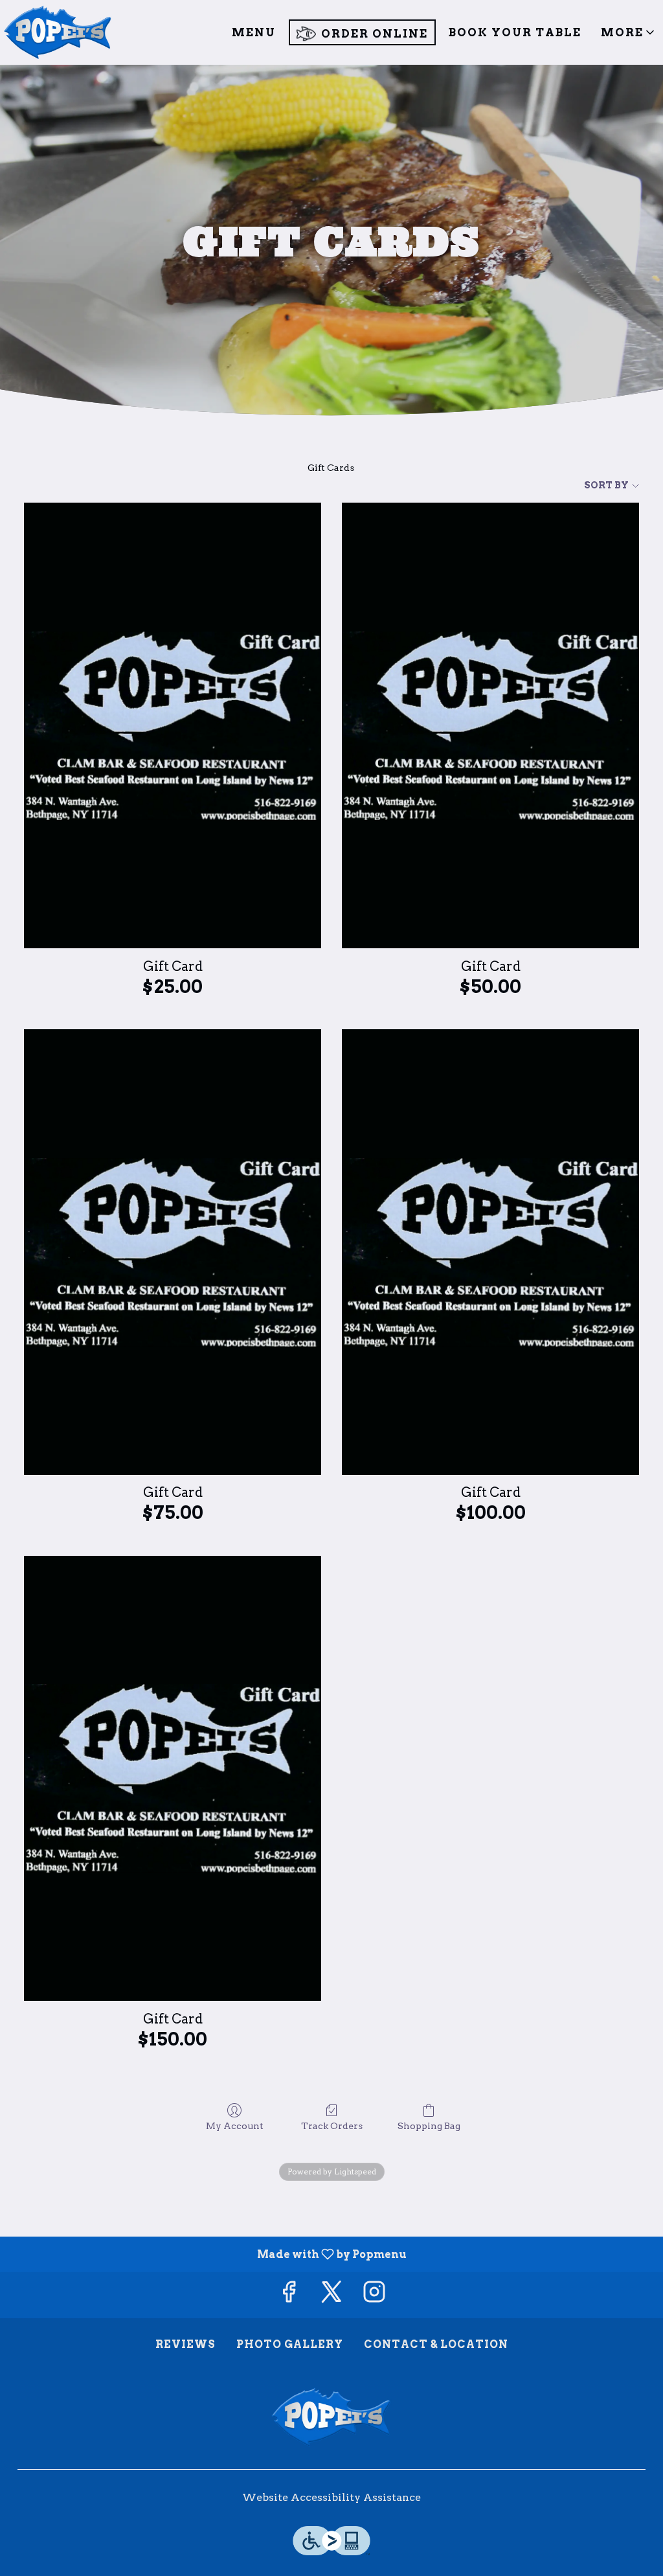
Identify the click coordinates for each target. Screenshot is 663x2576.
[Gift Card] (173, 725)
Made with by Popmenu (208, 2254)
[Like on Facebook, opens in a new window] (289, 2295)
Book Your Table (515, 32)
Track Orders (332, 2126)
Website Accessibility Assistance (331, 2497)
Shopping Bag (429, 2126)
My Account (235, 2126)
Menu (254, 32)
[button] (629, 32)
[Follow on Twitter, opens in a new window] (331, 2295)
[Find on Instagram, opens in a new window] (374, 2295)
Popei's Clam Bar (331, 2417)
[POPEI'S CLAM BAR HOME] (58, 32)
